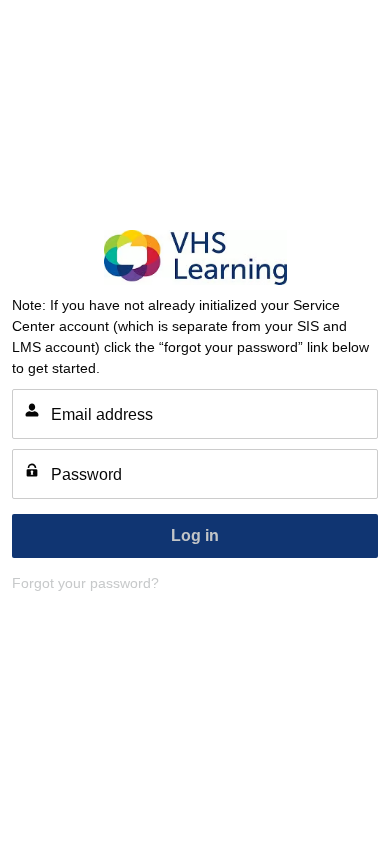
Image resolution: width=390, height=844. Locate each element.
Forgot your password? (85, 583)
